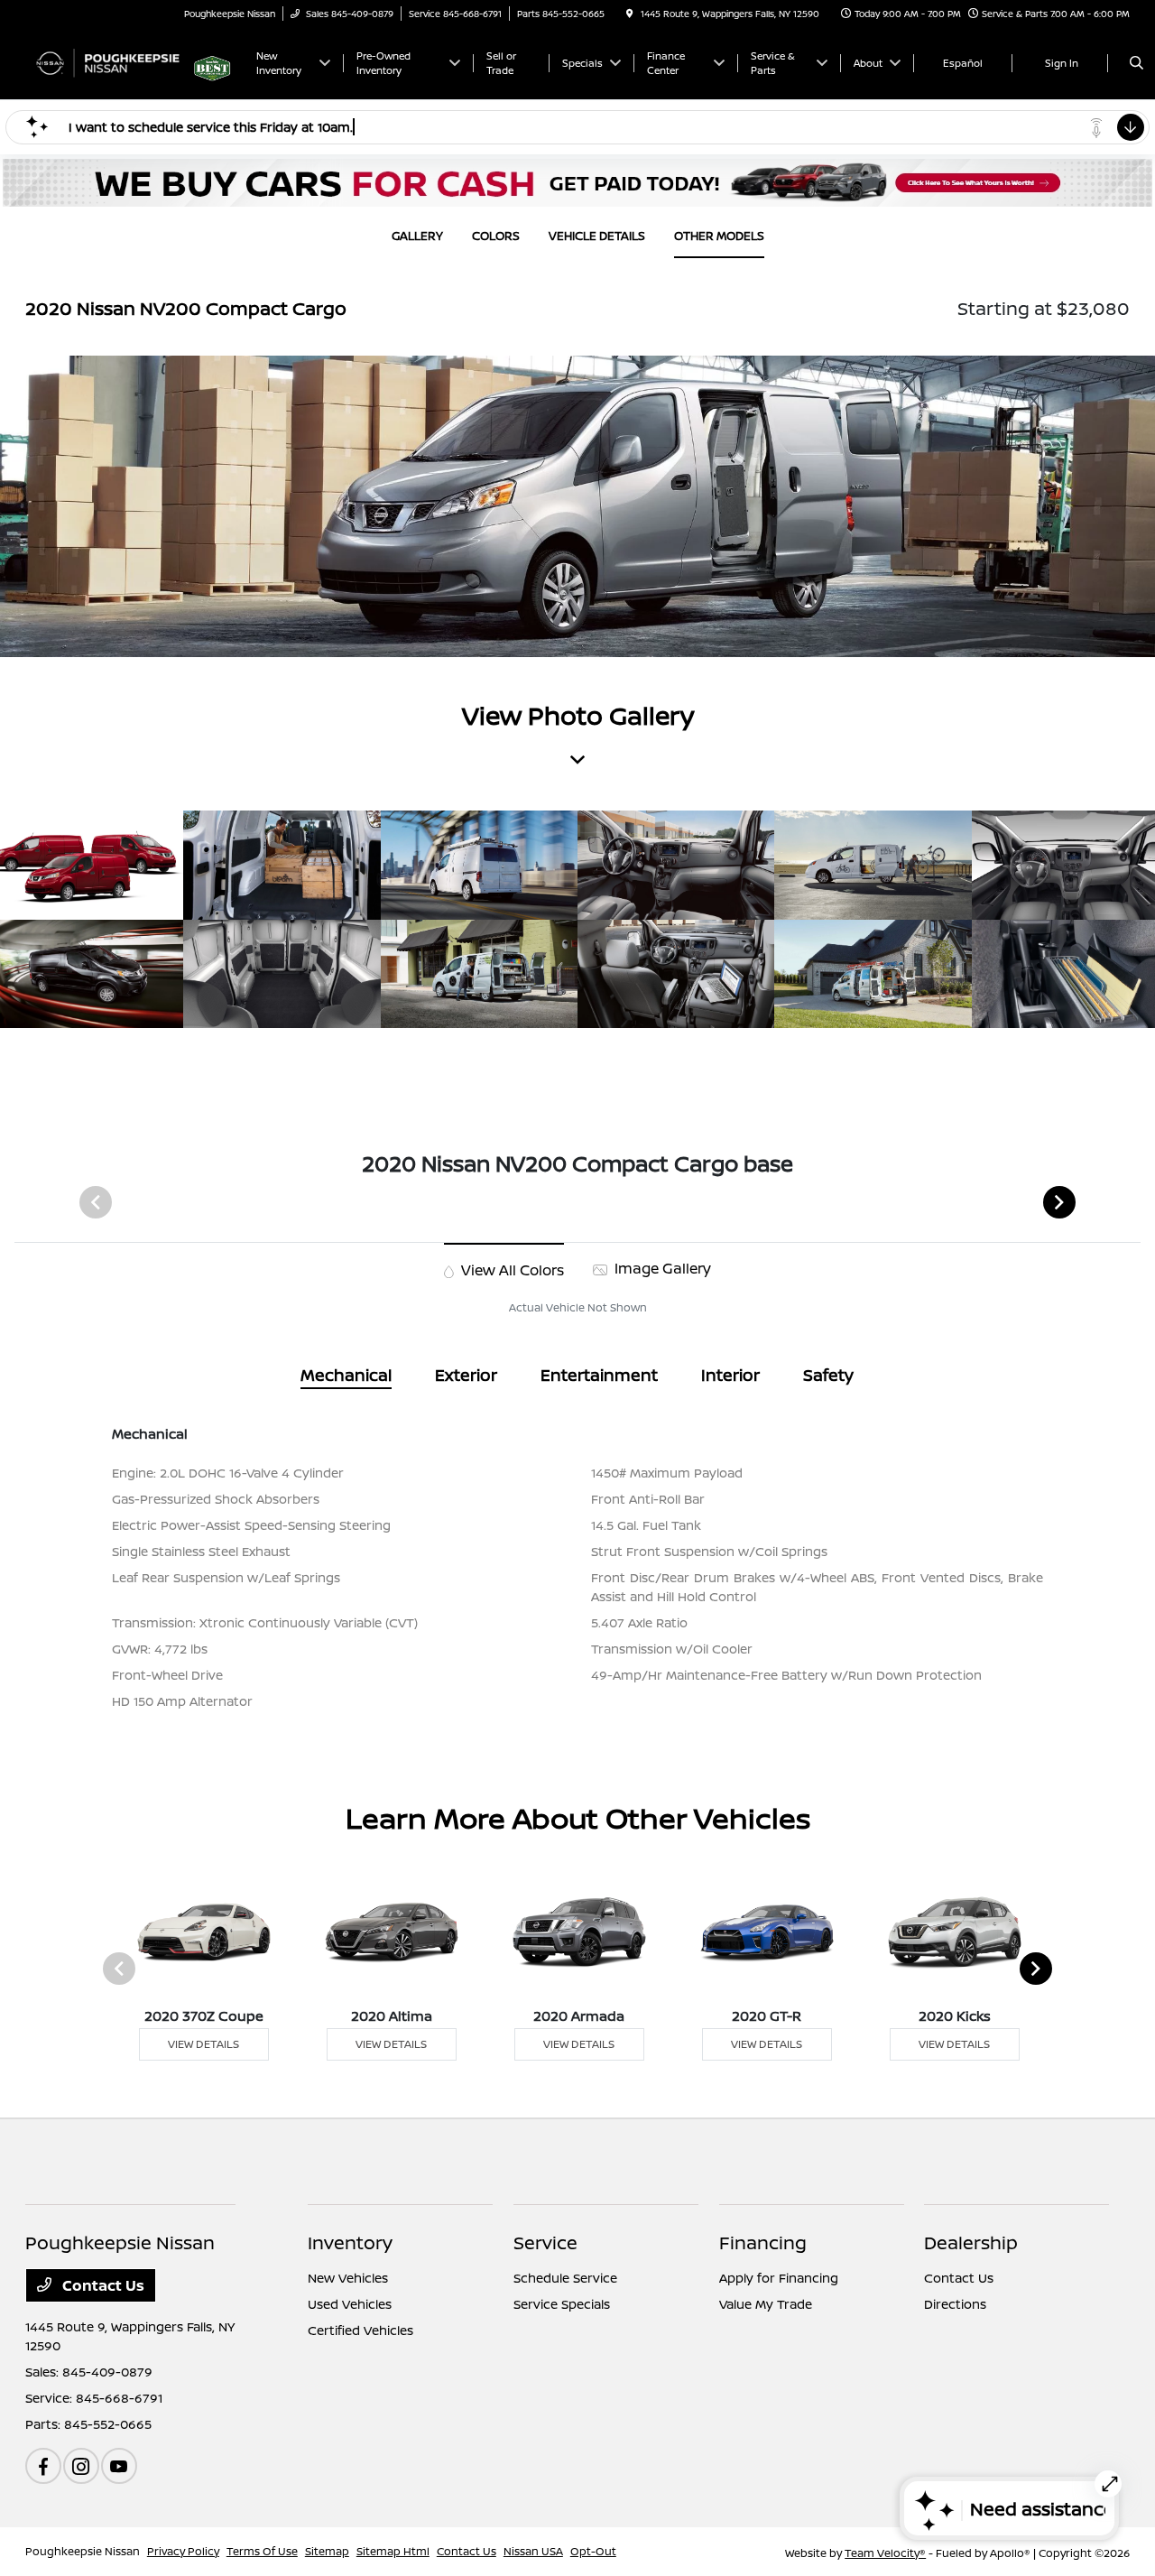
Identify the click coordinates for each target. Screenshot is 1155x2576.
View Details (203, 2044)
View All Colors (511, 1270)
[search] (1137, 63)
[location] (630, 14)
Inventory (350, 2242)
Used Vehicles (350, 2304)
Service (545, 2242)
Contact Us (102, 2285)
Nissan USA (533, 2551)
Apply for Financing (779, 2278)
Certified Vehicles (360, 2330)
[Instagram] (81, 2466)
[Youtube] (119, 2466)
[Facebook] (43, 2466)
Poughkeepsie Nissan (83, 2551)
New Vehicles (348, 2278)
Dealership (971, 2242)
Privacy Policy (183, 2551)
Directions (955, 2304)
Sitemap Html (393, 2551)
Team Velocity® (885, 2553)
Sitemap (327, 2551)
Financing (763, 2242)
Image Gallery (661, 1268)
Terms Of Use (262, 2551)
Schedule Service (565, 2278)
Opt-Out (593, 2551)
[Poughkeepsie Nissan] (107, 61)
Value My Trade (766, 2304)
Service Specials (562, 2304)
